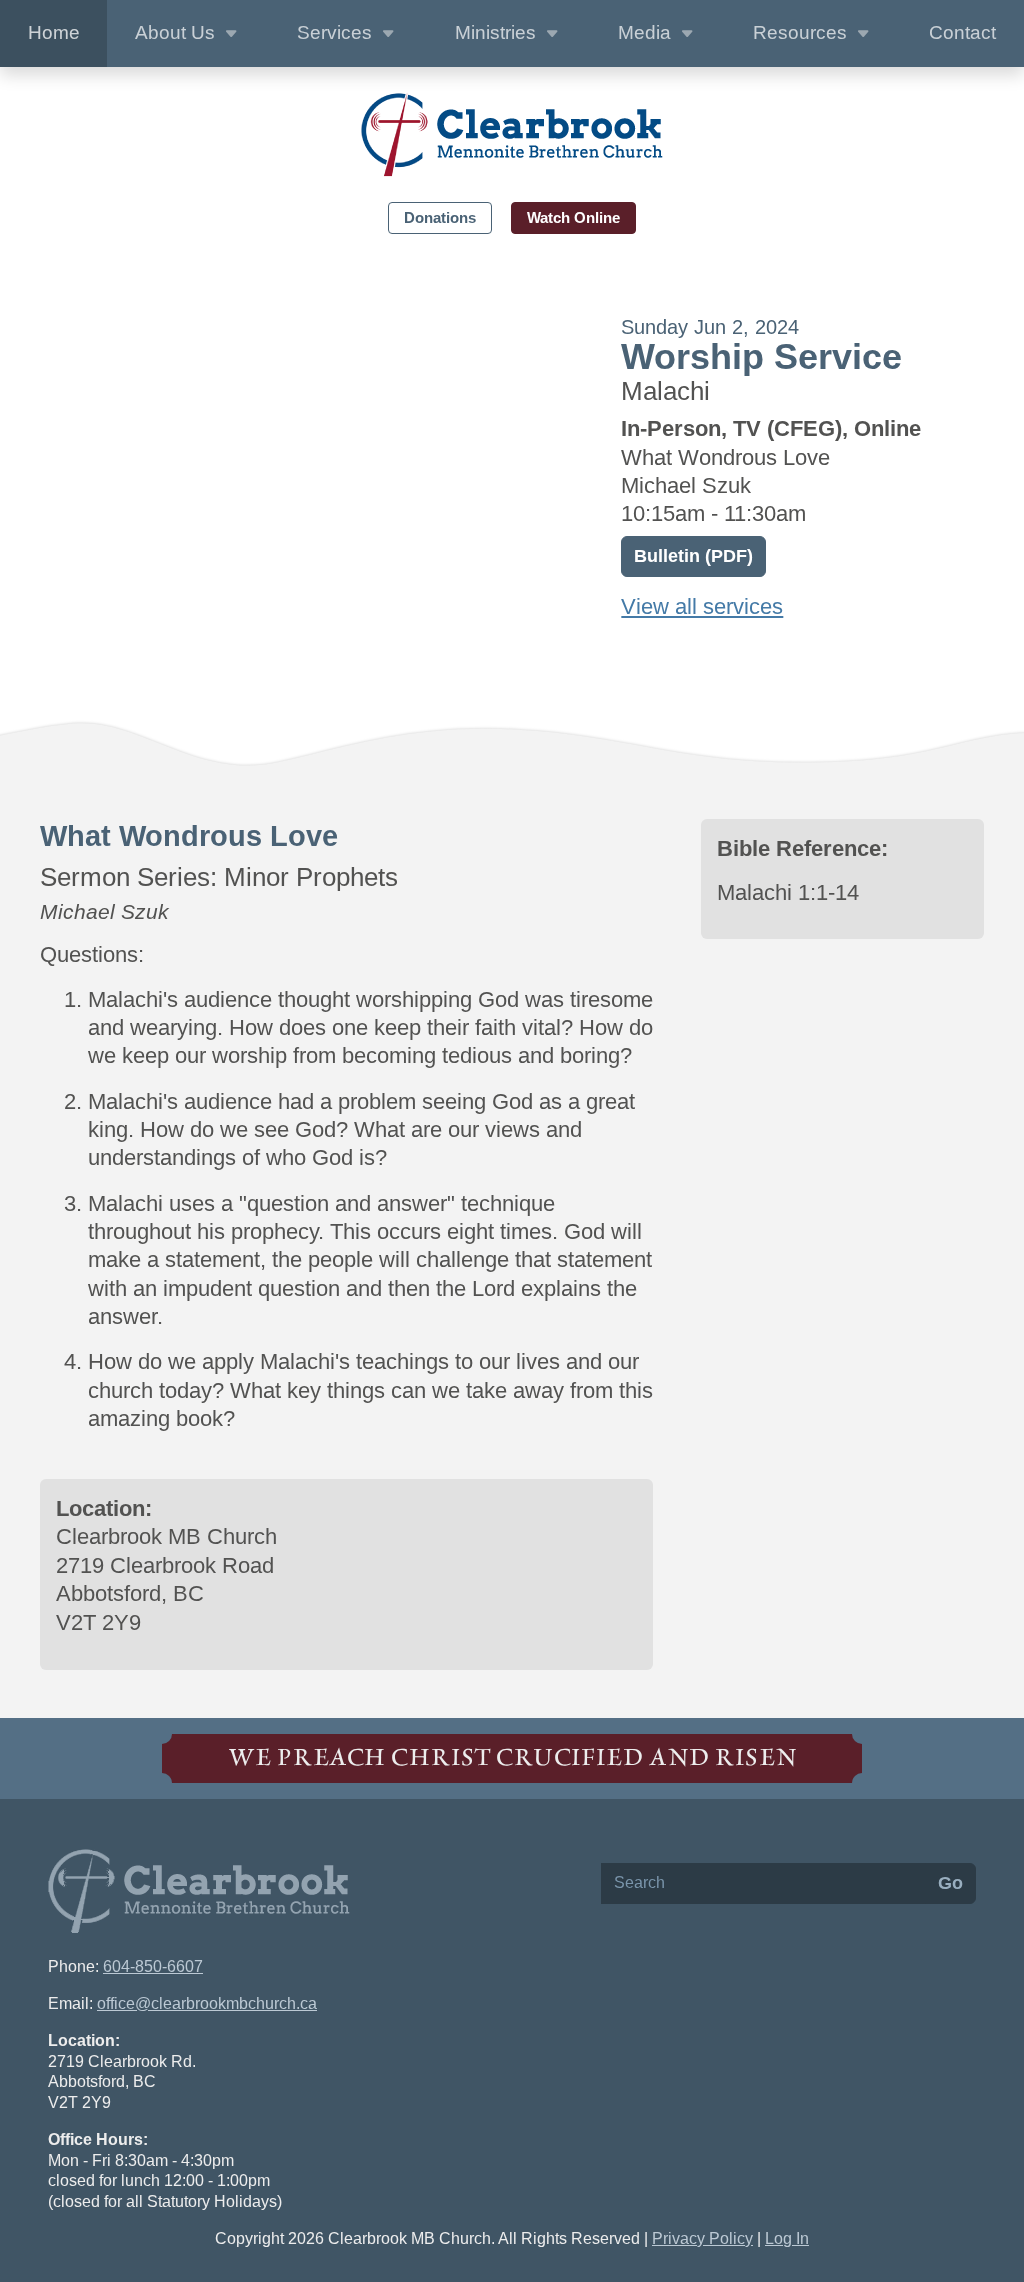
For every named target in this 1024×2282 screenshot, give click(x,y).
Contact (962, 32)
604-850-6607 (153, 1966)
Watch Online (573, 217)
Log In (787, 2238)
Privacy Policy (702, 2238)
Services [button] (337, 32)
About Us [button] (177, 32)
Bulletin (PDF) (693, 556)
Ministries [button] (498, 32)
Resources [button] (802, 32)
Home (54, 32)
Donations (440, 217)
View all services (702, 606)
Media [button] (647, 32)
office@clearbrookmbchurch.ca (207, 2003)
